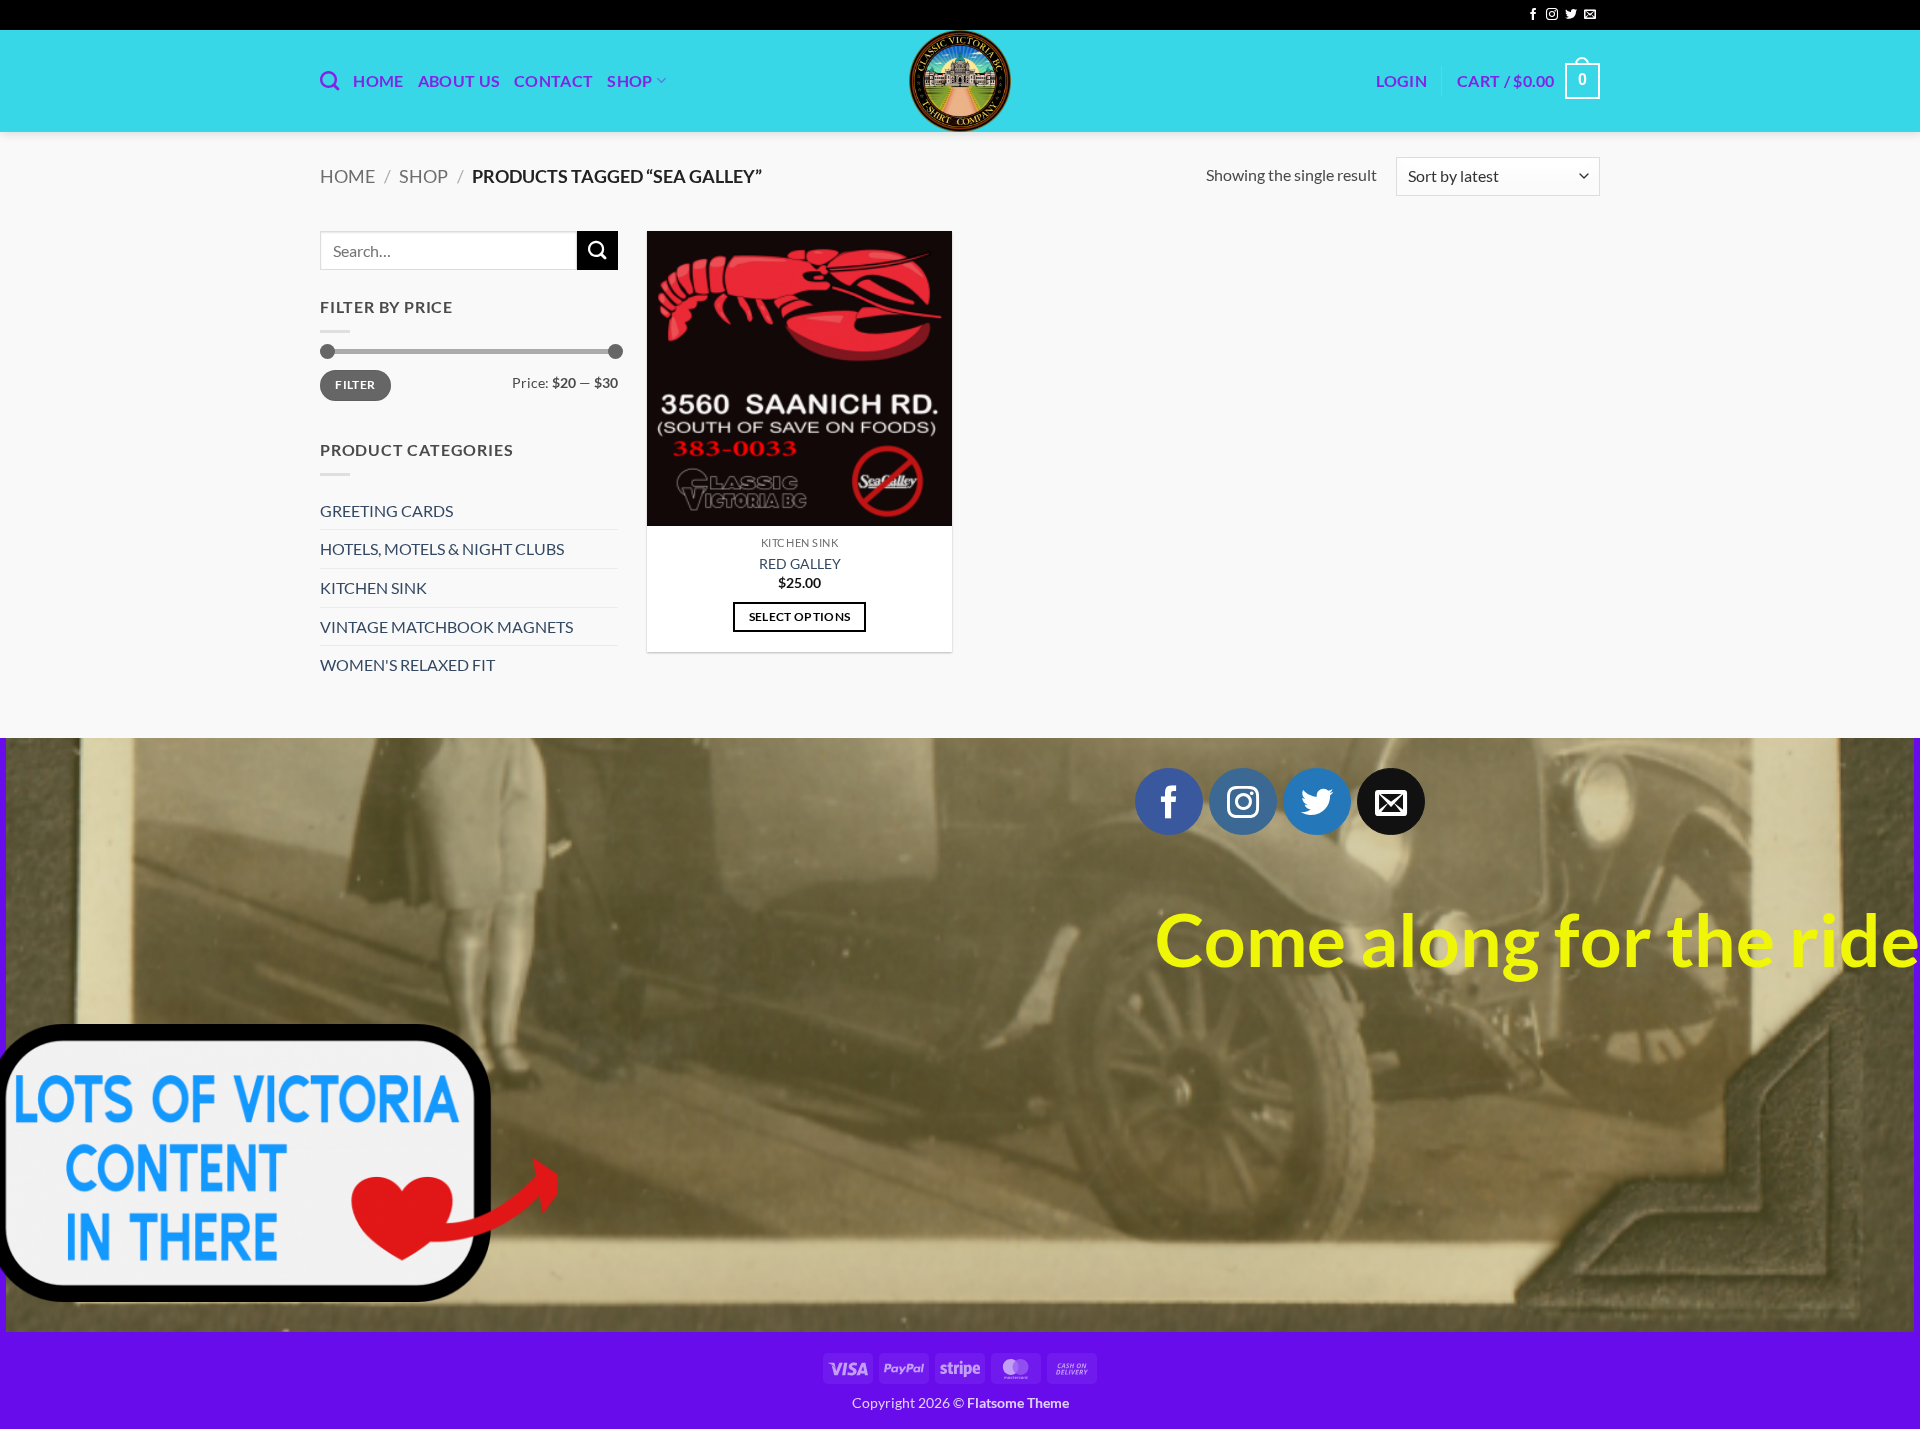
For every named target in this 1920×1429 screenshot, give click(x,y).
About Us (459, 80)
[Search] (329, 80)
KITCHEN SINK (373, 587)
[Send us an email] (1590, 15)
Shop (629, 80)
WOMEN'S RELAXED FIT (407, 664)
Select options (800, 616)
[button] (1401, 81)
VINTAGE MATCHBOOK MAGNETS (446, 626)
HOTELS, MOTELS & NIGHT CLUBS (442, 548)
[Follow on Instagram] (1552, 15)
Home (378, 80)
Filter (355, 384)
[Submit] (597, 250)
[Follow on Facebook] (1533, 15)
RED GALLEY (800, 563)
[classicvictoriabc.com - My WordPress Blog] (960, 81)
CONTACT (553, 80)
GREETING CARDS (386, 510)
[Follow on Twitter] (1571, 15)
